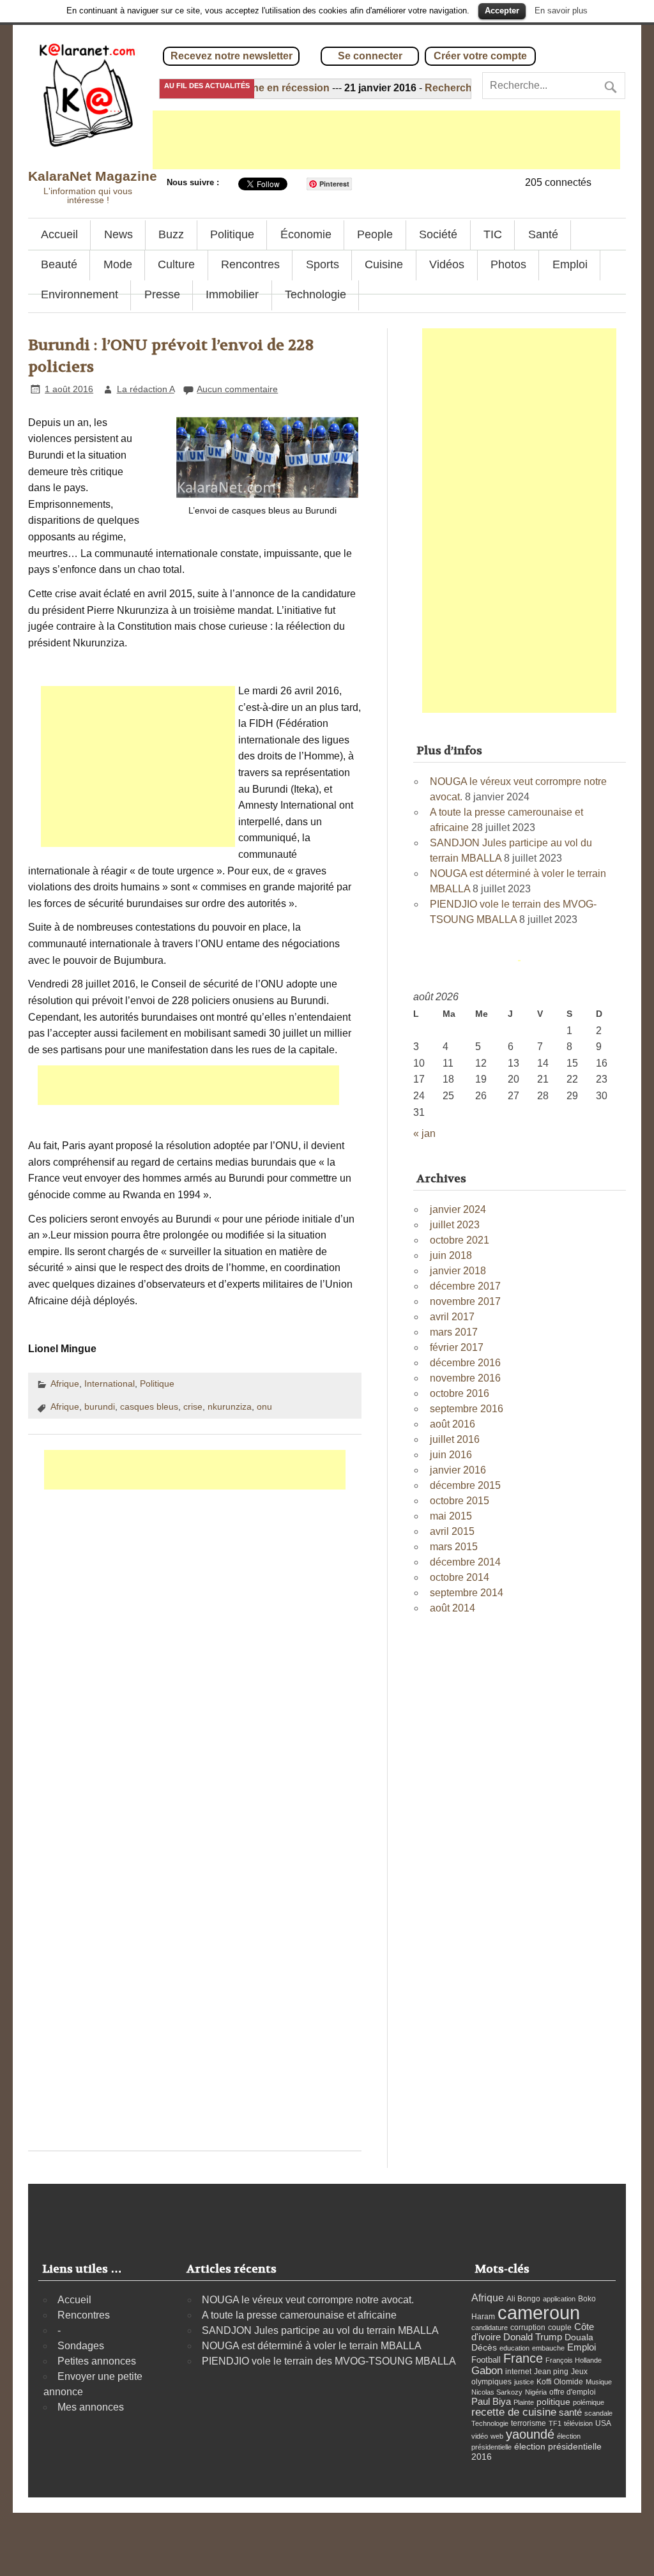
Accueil (59, 234)
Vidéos (447, 264)
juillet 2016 (455, 1439)
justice (524, 2382)
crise (193, 1406)
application (559, 2299)
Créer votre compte (480, 56)
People (375, 234)
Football (486, 2360)
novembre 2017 (465, 1301)
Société (438, 234)
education (514, 2348)
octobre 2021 (460, 1240)
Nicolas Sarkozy (497, 2392)
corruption (528, 2328)
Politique (232, 234)
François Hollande (574, 2360)
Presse (162, 294)
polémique (589, 2402)
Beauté (59, 264)
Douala (579, 2337)
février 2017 (457, 1347)
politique (553, 2402)
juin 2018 (451, 1255)
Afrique (65, 1383)
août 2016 (452, 1424)
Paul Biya (491, 2401)
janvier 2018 (458, 1271)
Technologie (316, 294)
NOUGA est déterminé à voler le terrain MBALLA (312, 2346)
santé (570, 2412)
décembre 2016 (465, 1363)
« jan (424, 1133)
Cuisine (384, 264)
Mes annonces (91, 2407)
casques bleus (149, 1406)
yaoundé (530, 2434)
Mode (118, 264)
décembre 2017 (465, 1286)
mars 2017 (454, 1332)
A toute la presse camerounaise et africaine (299, 2315)
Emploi (570, 264)
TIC (493, 234)
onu (264, 1406)
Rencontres (250, 264)
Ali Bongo (523, 2299)
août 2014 (452, 1608)
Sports (323, 264)
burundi (100, 1406)
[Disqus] (194, 1650)
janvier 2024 (458, 1209)
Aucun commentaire (237, 389)
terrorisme (529, 2423)
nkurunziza (230, 1406)
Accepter (502, 11)
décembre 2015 (465, 1485)
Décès (484, 2348)
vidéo (480, 2436)
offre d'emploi (573, 2392)
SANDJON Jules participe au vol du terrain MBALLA (320, 2330)
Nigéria (536, 2392)
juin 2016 (451, 1455)
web (497, 2436)
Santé (543, 234)
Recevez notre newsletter (232, 56)
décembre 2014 (465, 1562)
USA (603, 2423)
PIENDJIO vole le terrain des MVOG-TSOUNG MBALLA (329, 2361)
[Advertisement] (386, 140)
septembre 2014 (467, 1593)
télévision (578, 2423)
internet (518, 2372)
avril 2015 (452, 1531)
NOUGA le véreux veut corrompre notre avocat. (308, 2300)
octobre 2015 (460, 1501)
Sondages (81, 2346)
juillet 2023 (455, 1225)
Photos (508, 264)
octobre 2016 (460, 1393)
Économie (306, 234)
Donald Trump (533, 2337)
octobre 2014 (460, 1577)
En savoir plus (561, 11)
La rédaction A (146, 389)
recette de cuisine (514, 2412)
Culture (176, 264)
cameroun (539, 2313)
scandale (598, 2413)
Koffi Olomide (560, 2382)
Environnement (80, 294)
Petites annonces (97, 2361)
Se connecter (370, 56)
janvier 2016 (458, 1470)
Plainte (524, 2402)
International (110, 1383)
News (118, 234)
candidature (490, 2328)
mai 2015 (451, 1516)
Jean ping (551, 2372)
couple (560, 2328)
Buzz (171, 234)
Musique (599, 2382)
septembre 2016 (467, 1409)
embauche (548, 2348)
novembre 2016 (465, 1378)
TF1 (555, 2423)
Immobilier (232, 294)
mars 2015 (454, 1547)
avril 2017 (452, 1317)
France (523, 2358)
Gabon (487, 2370)
